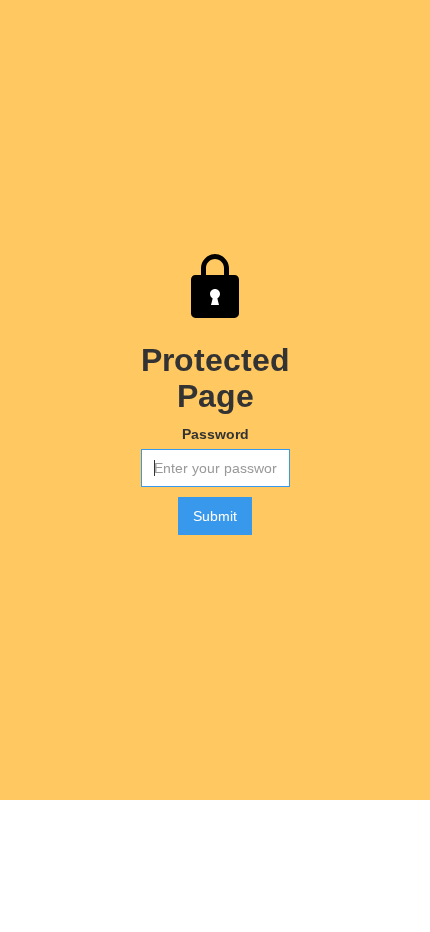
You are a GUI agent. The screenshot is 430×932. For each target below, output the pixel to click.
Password (215, 434)
